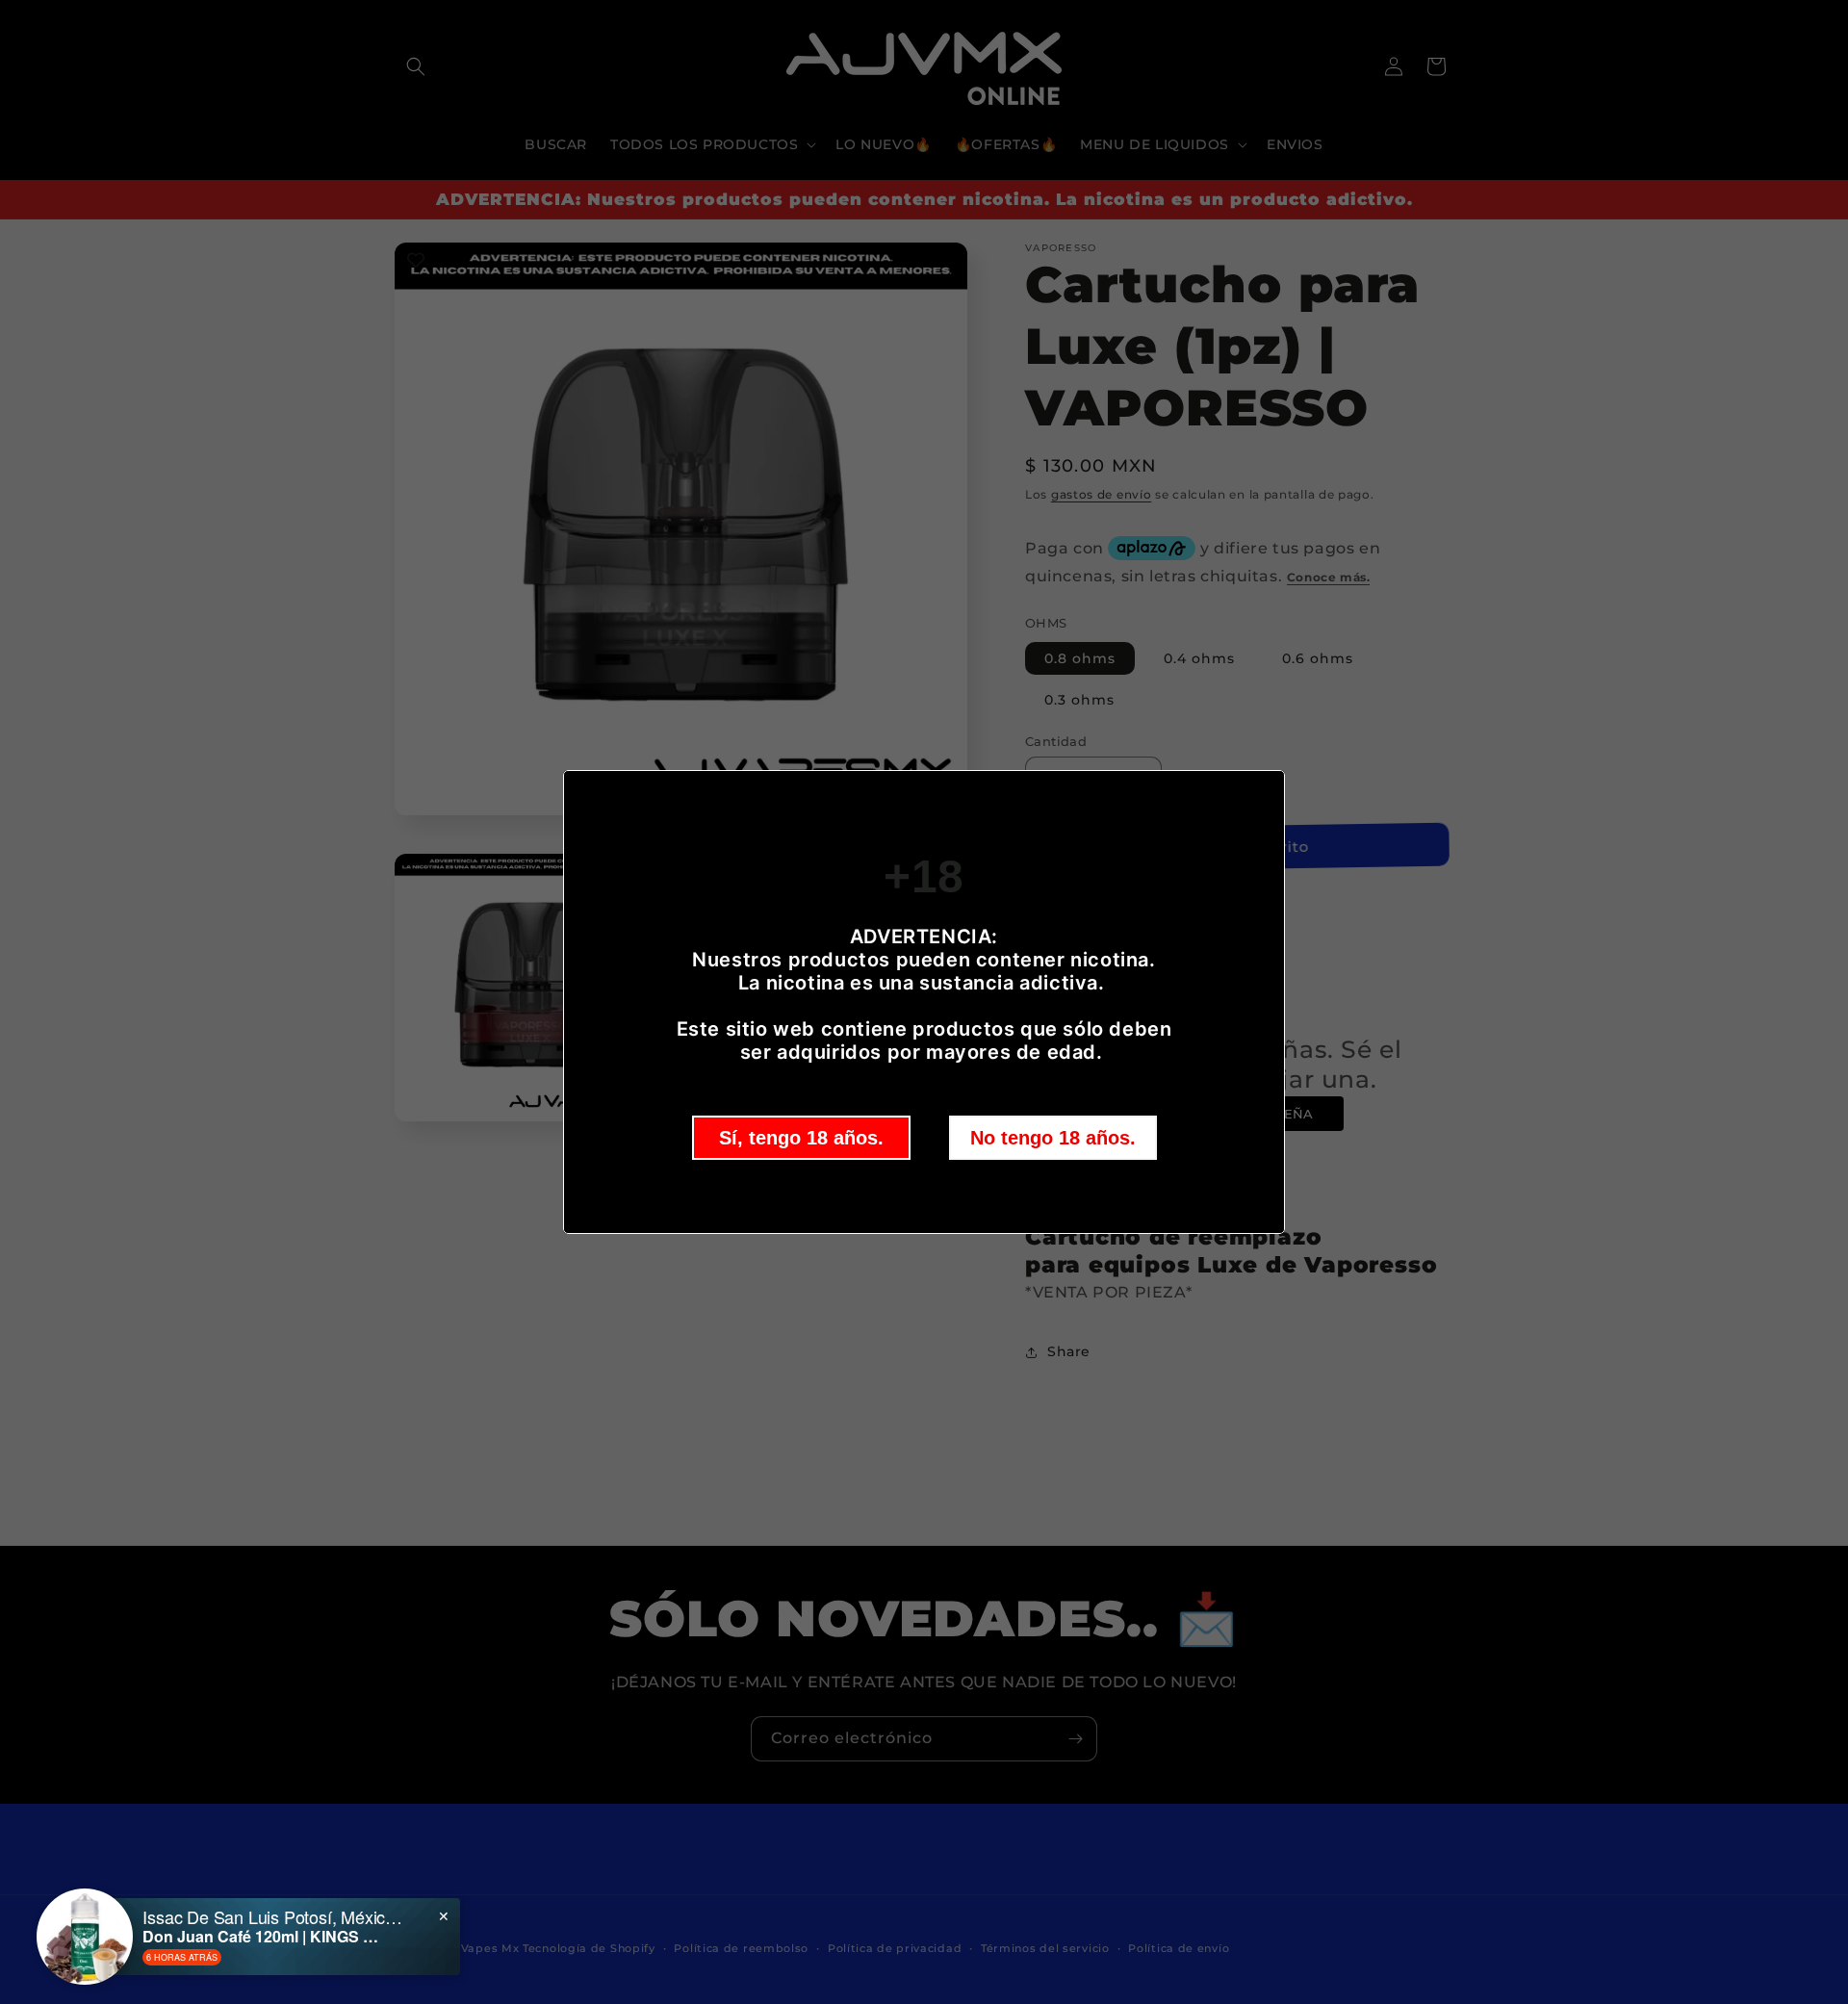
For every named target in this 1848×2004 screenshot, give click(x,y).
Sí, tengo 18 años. (801, 1138)
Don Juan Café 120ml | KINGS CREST (263, 1936)
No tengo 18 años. (1053, 1138)
